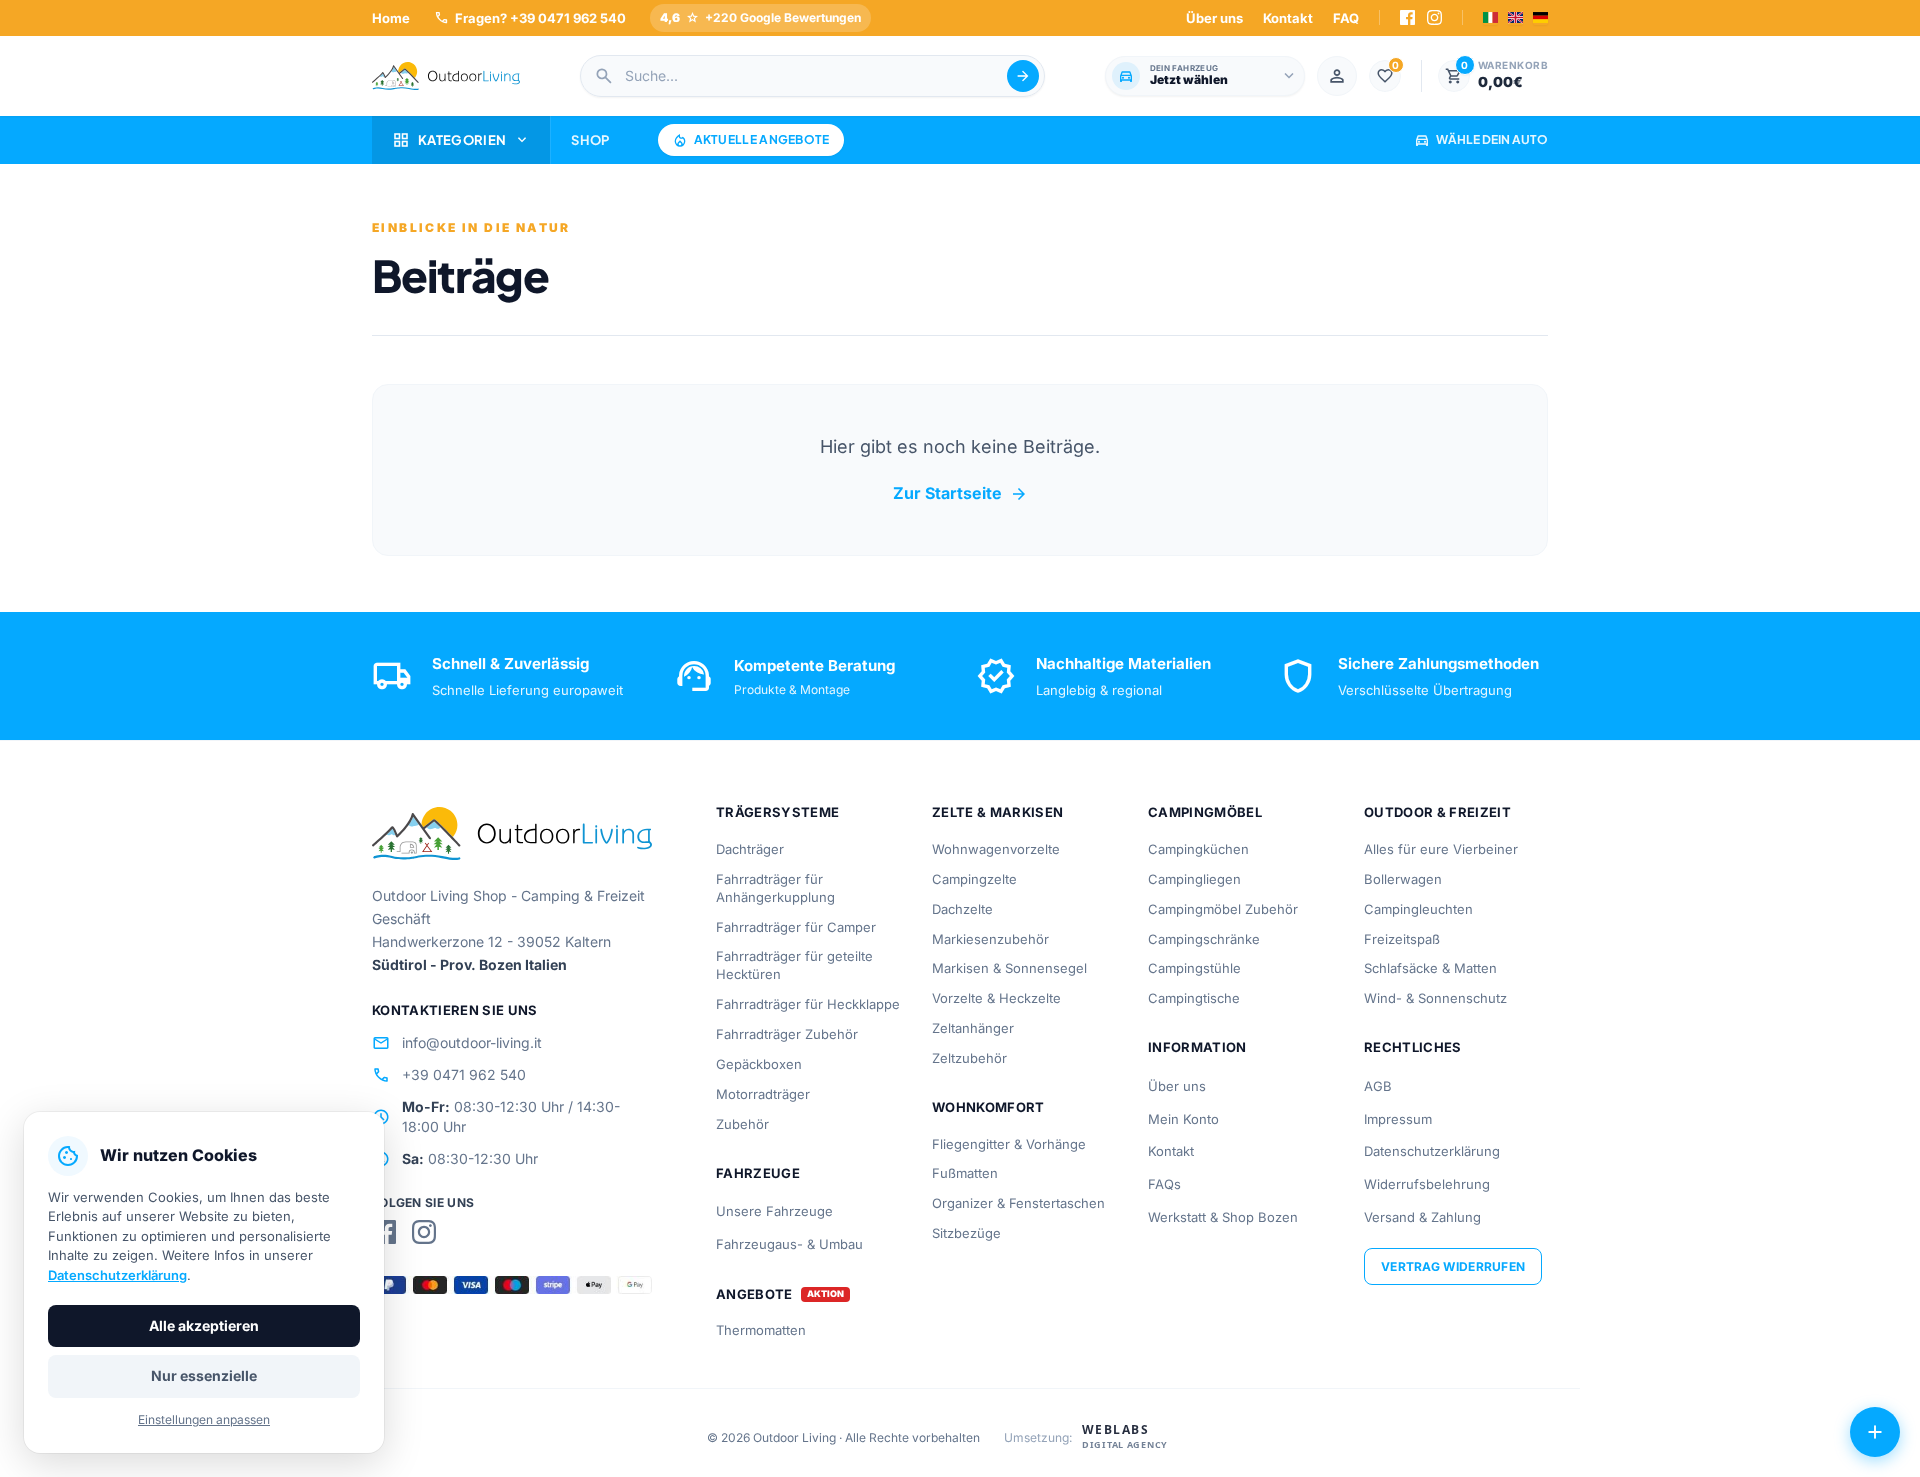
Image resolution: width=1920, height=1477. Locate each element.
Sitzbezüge (966, 1233)
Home (391, 18)
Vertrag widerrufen (1453, 1266)
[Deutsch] (1540, 17)
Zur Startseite (960, 494)
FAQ (1346, 18)
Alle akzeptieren (204, 1325)
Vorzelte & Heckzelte (996, 998)
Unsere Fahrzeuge (774, 1211)
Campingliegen (1194, 879)
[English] (1515, 17)
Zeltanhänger (973, 1028)
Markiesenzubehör (990, 939)
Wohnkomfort (988, 1107)
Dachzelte (962, 909)
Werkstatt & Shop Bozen (1223, 1217)
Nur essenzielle (204, 1375)
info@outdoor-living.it (457, 1043)
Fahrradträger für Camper (796, 927)
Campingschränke (1204, 939)
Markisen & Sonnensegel (1009, 968)
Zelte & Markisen (997, 812)
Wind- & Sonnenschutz (1435, 998)
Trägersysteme (777, 812)
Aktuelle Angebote (751, 140)
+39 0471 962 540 (449, 1075)
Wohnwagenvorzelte (996, 849)
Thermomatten (761, 1330)
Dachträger (750, 849)
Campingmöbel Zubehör (1223, 909)
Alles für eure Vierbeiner (1441, 849)
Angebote (754, 1294)
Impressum (1398, 1119)
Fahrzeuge (758, 1173)
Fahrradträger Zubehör (787, 1034)
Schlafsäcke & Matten (1430, 968)
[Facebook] (1407, 17)
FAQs (1164, 1184)
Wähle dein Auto (1481, 139)
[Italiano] (1490, 17)
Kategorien (461, 140)
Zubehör (742, 1124)
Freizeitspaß (1402, 939)
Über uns (1214, 18)
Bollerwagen (1403, 879)
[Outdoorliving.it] (446, 76)
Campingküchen (1198, 849)
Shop (590, 140)
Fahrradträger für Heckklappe (808, 1004)
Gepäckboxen (759, 1064)
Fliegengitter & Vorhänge (1009, 1144)
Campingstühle (1194, 968)
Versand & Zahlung (1422, 1217)
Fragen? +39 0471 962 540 (530, 17)
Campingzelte (974, 879)
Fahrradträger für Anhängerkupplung (775, 888)
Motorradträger (763, 1094)
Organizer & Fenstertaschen (1018, 1203)
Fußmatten (965, 1173)
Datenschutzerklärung (1432, 1151)
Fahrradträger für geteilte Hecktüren (794, 965)
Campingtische (1194, 998)
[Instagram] (1434, 17)
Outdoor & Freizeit (1437, 812)
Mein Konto (1183, 1119)
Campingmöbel (1205, 812)
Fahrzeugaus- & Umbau (789, 1244)
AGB (1378, 1086)
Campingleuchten (1418, 909)
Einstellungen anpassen (204, 1419)
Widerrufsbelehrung (1427, 1184)
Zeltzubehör (969, 1058)
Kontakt (1288, 18)
